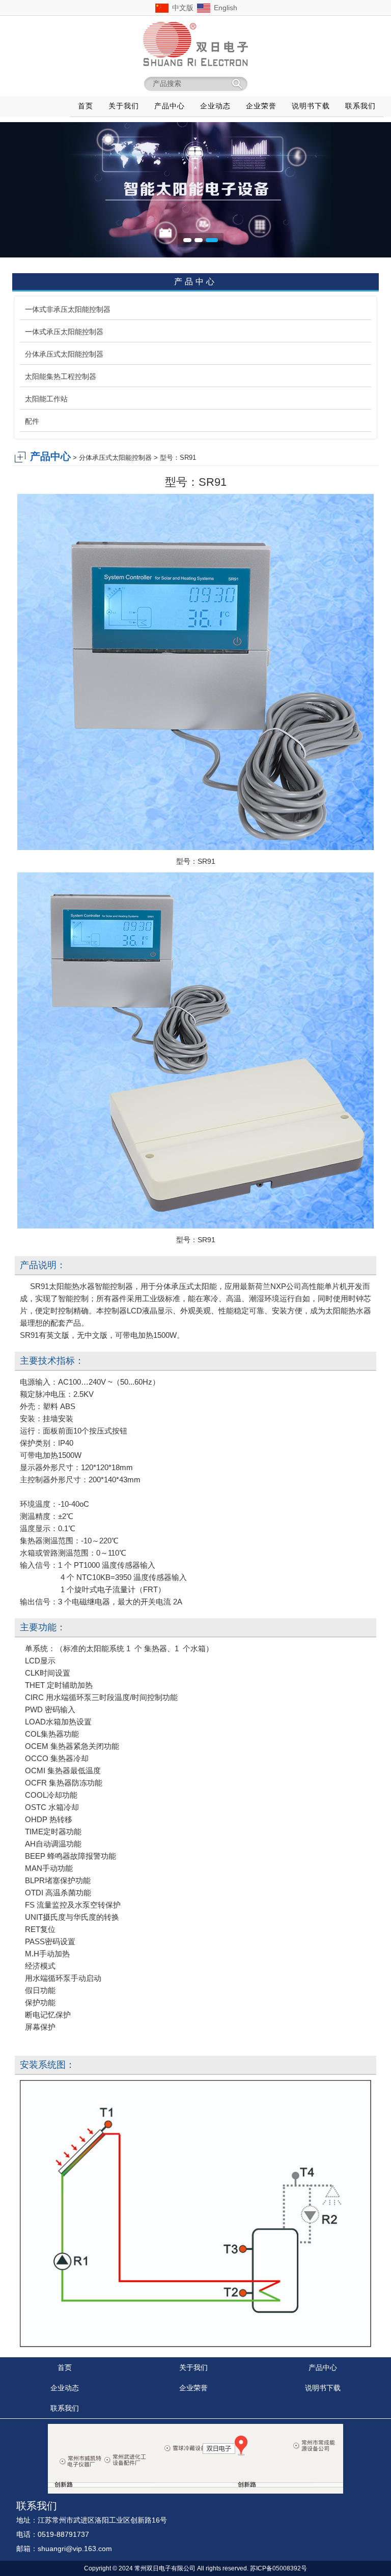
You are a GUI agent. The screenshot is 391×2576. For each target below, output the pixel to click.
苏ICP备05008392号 (278, 2568)
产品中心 (323, 2367)
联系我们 (65, 2408)
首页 (65, 2367)
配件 (32, 421)
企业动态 (65, 2388)
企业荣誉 (193, 2388)
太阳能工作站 (46, 399)
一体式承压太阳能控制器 (64, 332)
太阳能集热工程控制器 (61, 376)
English (226, 8)
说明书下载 (323, 2388)
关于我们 (193, 2367)
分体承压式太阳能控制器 (64, 354)
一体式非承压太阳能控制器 (68, 309)
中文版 (183, 8)
